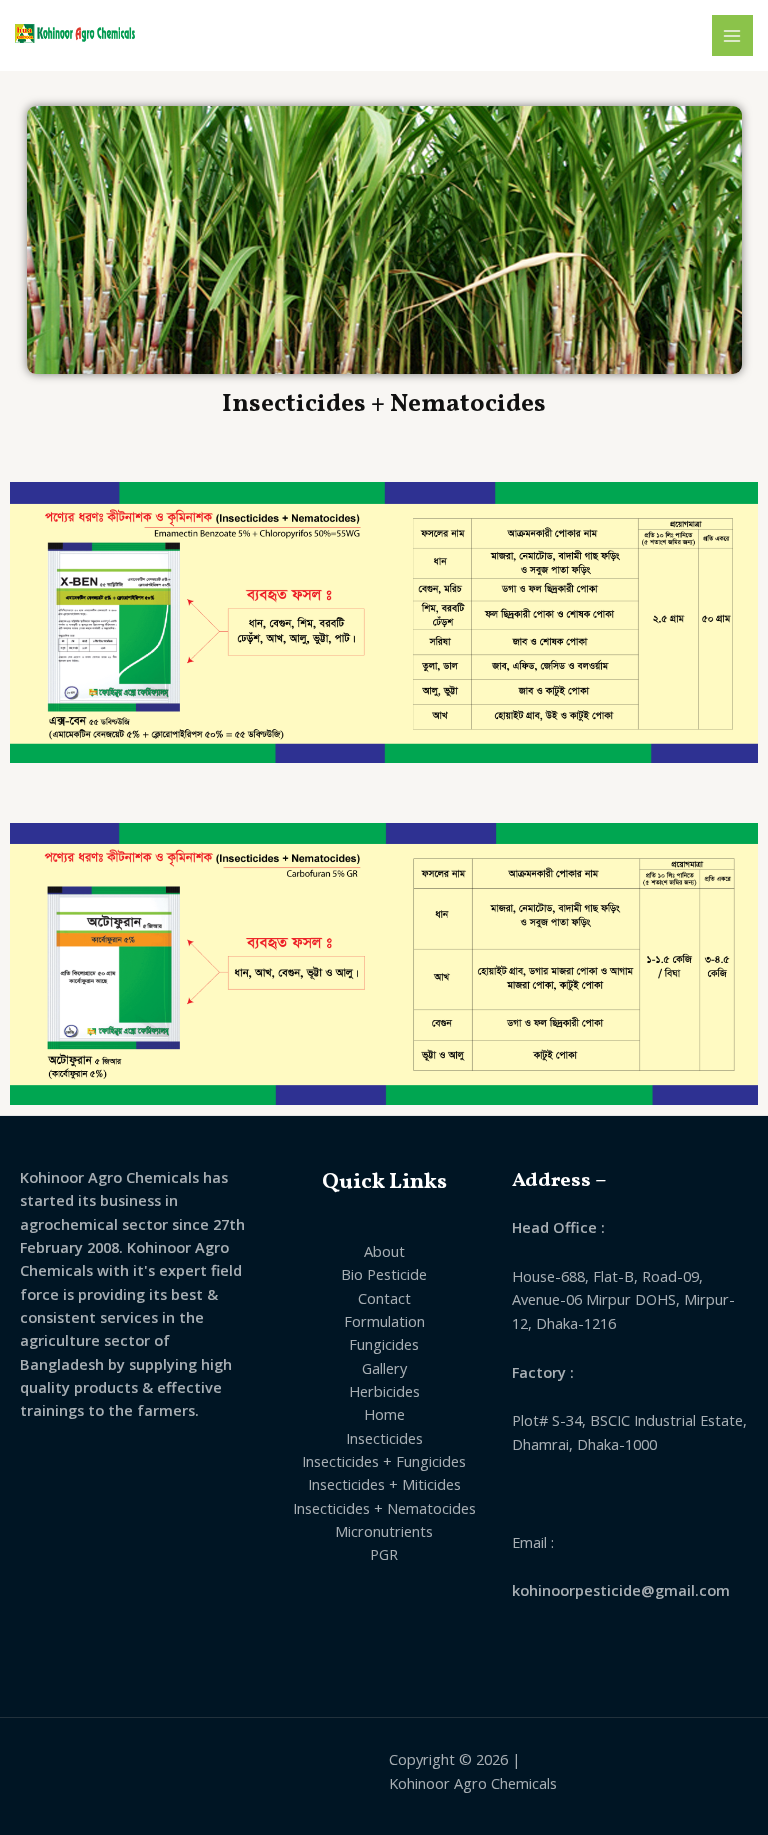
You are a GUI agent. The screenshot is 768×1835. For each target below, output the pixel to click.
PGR (384, 1554)
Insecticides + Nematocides (384, 1508)
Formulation (384, 1321)
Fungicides (384, 1344)
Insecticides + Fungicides (384, 1461)
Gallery (384, 1368)
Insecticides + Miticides (384, 1484)
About (384, 1251)
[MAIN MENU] (733, 36)
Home (384, 1414)
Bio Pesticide (384, 1274)
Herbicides (384, 1391)
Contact (384, 1298)
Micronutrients (384, 1531)
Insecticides (384, 1438)
